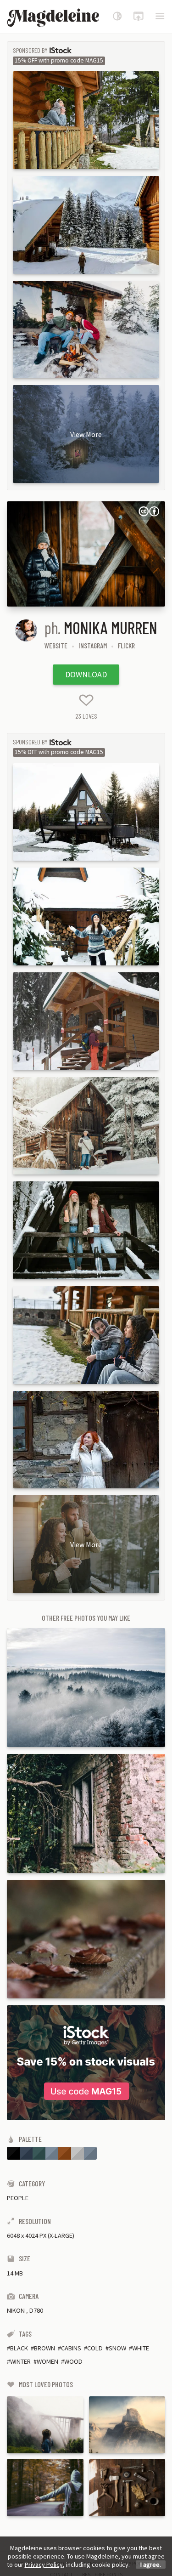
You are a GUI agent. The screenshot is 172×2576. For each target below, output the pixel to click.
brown (44, 2348)
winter (20, 2361)
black (19, 2348)
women (47, 2361)
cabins (71, 2348)
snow (117, 2348)
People (18, 2198)
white (141, 2348)
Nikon (16, 2310)
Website (56, 645)
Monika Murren (111, 627)
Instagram (93, 645)
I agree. (151, 2565)
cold (95, 2348)
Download (86, 674)
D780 (36, 2310)
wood (73, 2361)
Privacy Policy (44, 2565)
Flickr (126, 645)
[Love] (86, 700)
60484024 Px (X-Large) (41, 2236)
